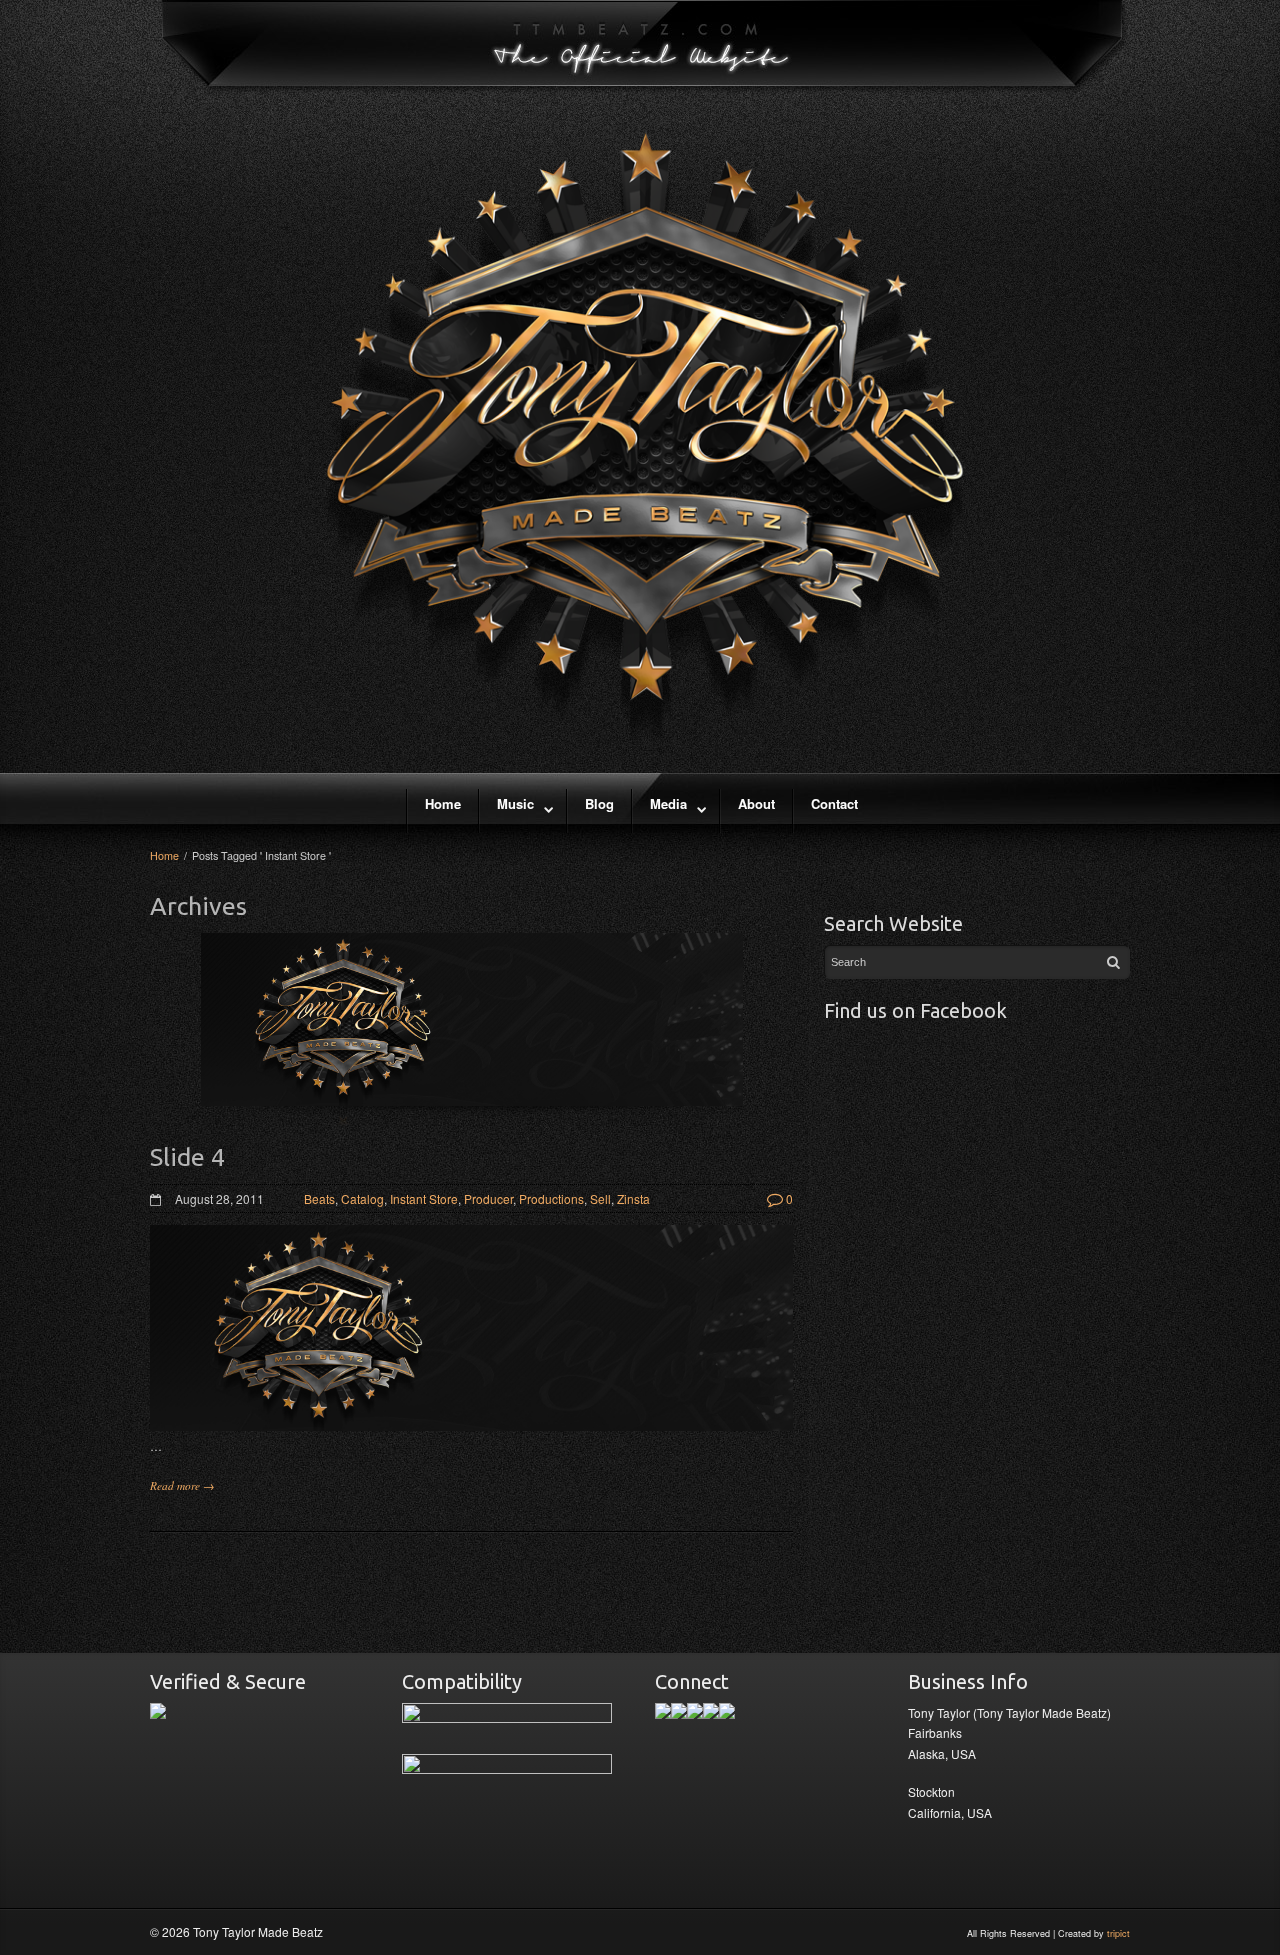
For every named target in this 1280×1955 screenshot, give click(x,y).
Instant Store (424, 1198)
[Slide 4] (472, 1029)
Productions (551, 1198)
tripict (1118, 1933)
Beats (319, 1198)
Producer (488, 1198)
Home (164, 855)
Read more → (182, 1485)
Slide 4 (187, 1157)
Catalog (362, 1198)
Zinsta (633, 1198)
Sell (600, 1198)
